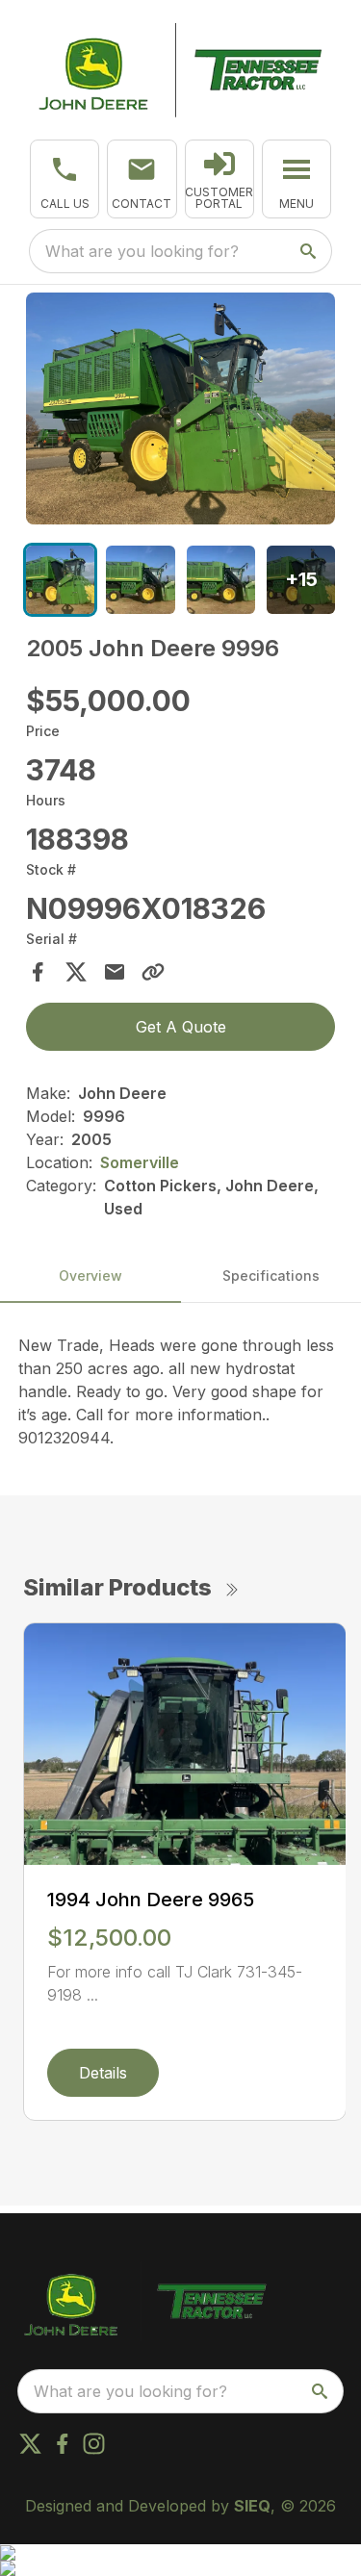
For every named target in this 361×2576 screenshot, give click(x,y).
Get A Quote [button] (181, 1027)
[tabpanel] (181, 411)
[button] (64, 179)
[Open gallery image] (181, 408)
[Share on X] (76, 972)
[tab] (60, 580)
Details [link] (103, 2073)
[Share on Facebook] (38, 972)
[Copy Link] (153, 972)
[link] (219, 179)
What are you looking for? (142, 251)
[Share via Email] (115, 972)
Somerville (140, 1162)
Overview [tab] (90, 1275)
